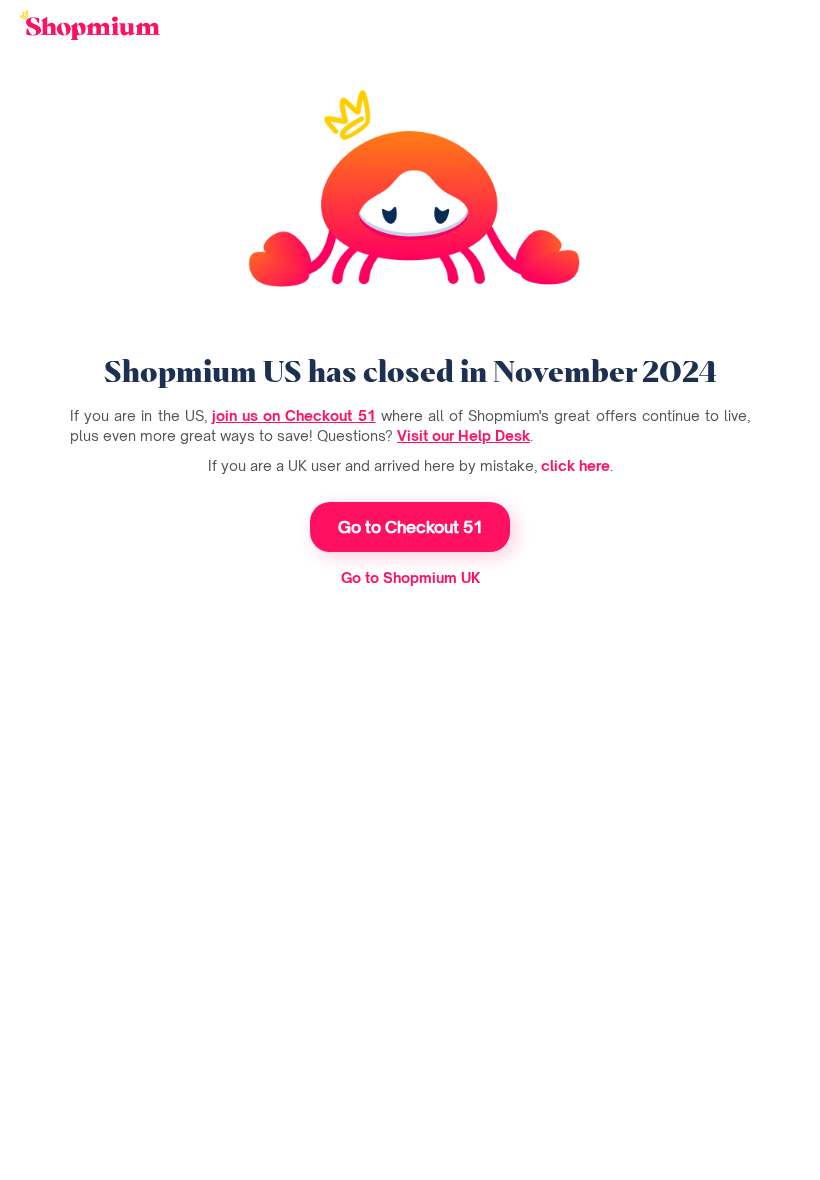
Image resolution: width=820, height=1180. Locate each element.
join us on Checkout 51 (294, 415)
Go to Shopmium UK (410, 577)
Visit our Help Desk (463, 435)
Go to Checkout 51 (410, 527)
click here (575, 465)
